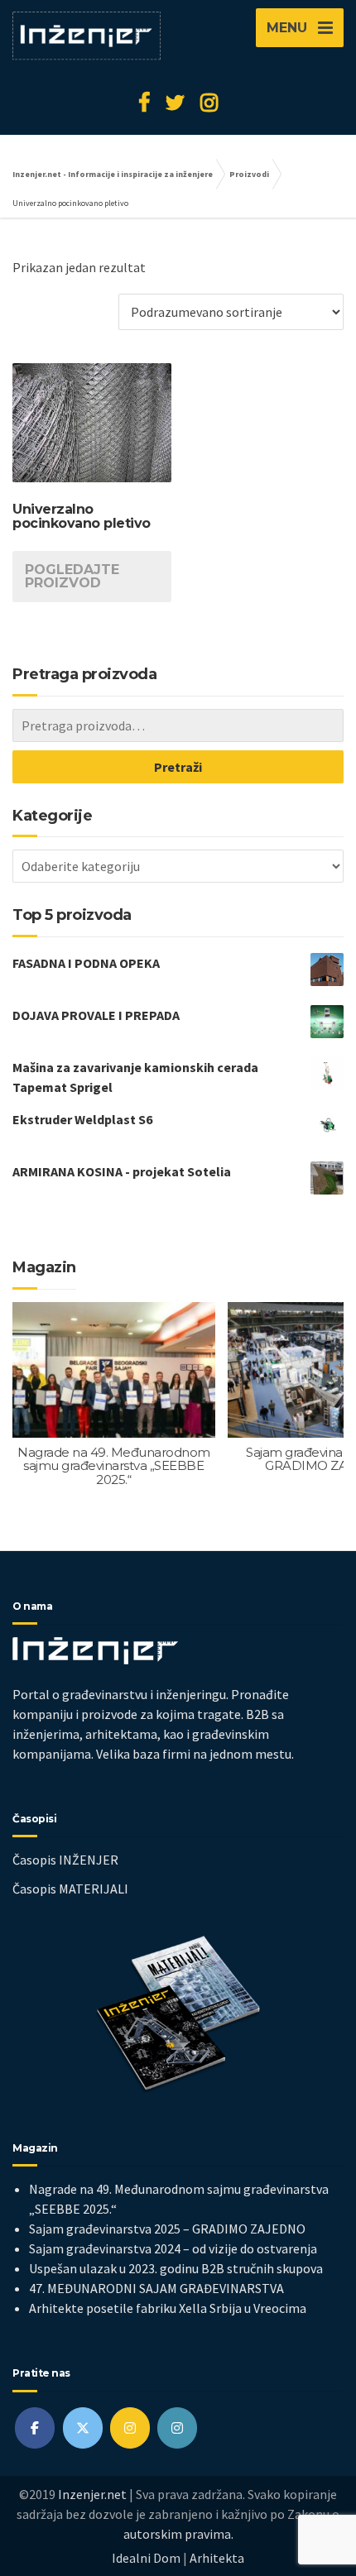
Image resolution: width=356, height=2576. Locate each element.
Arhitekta (217, 2558)
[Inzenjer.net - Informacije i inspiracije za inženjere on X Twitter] (83, 2428)
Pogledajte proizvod (72, 576)
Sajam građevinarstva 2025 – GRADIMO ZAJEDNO (167, 2229)
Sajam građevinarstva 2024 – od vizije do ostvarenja (173, 2248)
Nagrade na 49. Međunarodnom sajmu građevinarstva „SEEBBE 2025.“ (114, 1466)
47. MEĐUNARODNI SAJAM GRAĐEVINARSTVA (156, 2288)
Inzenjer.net (92, 2494)
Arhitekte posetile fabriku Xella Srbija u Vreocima (168, 2308)
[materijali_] (177, 2428)
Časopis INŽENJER (65, 1860)
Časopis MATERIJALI (70, 1889)
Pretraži (178, 767)
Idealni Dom (146, 2558)
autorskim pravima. (178, 2534)
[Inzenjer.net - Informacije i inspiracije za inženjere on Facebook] (35, 2428)
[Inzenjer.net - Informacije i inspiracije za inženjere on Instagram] (130, 2428)
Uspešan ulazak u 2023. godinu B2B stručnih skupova (176, 2268)
